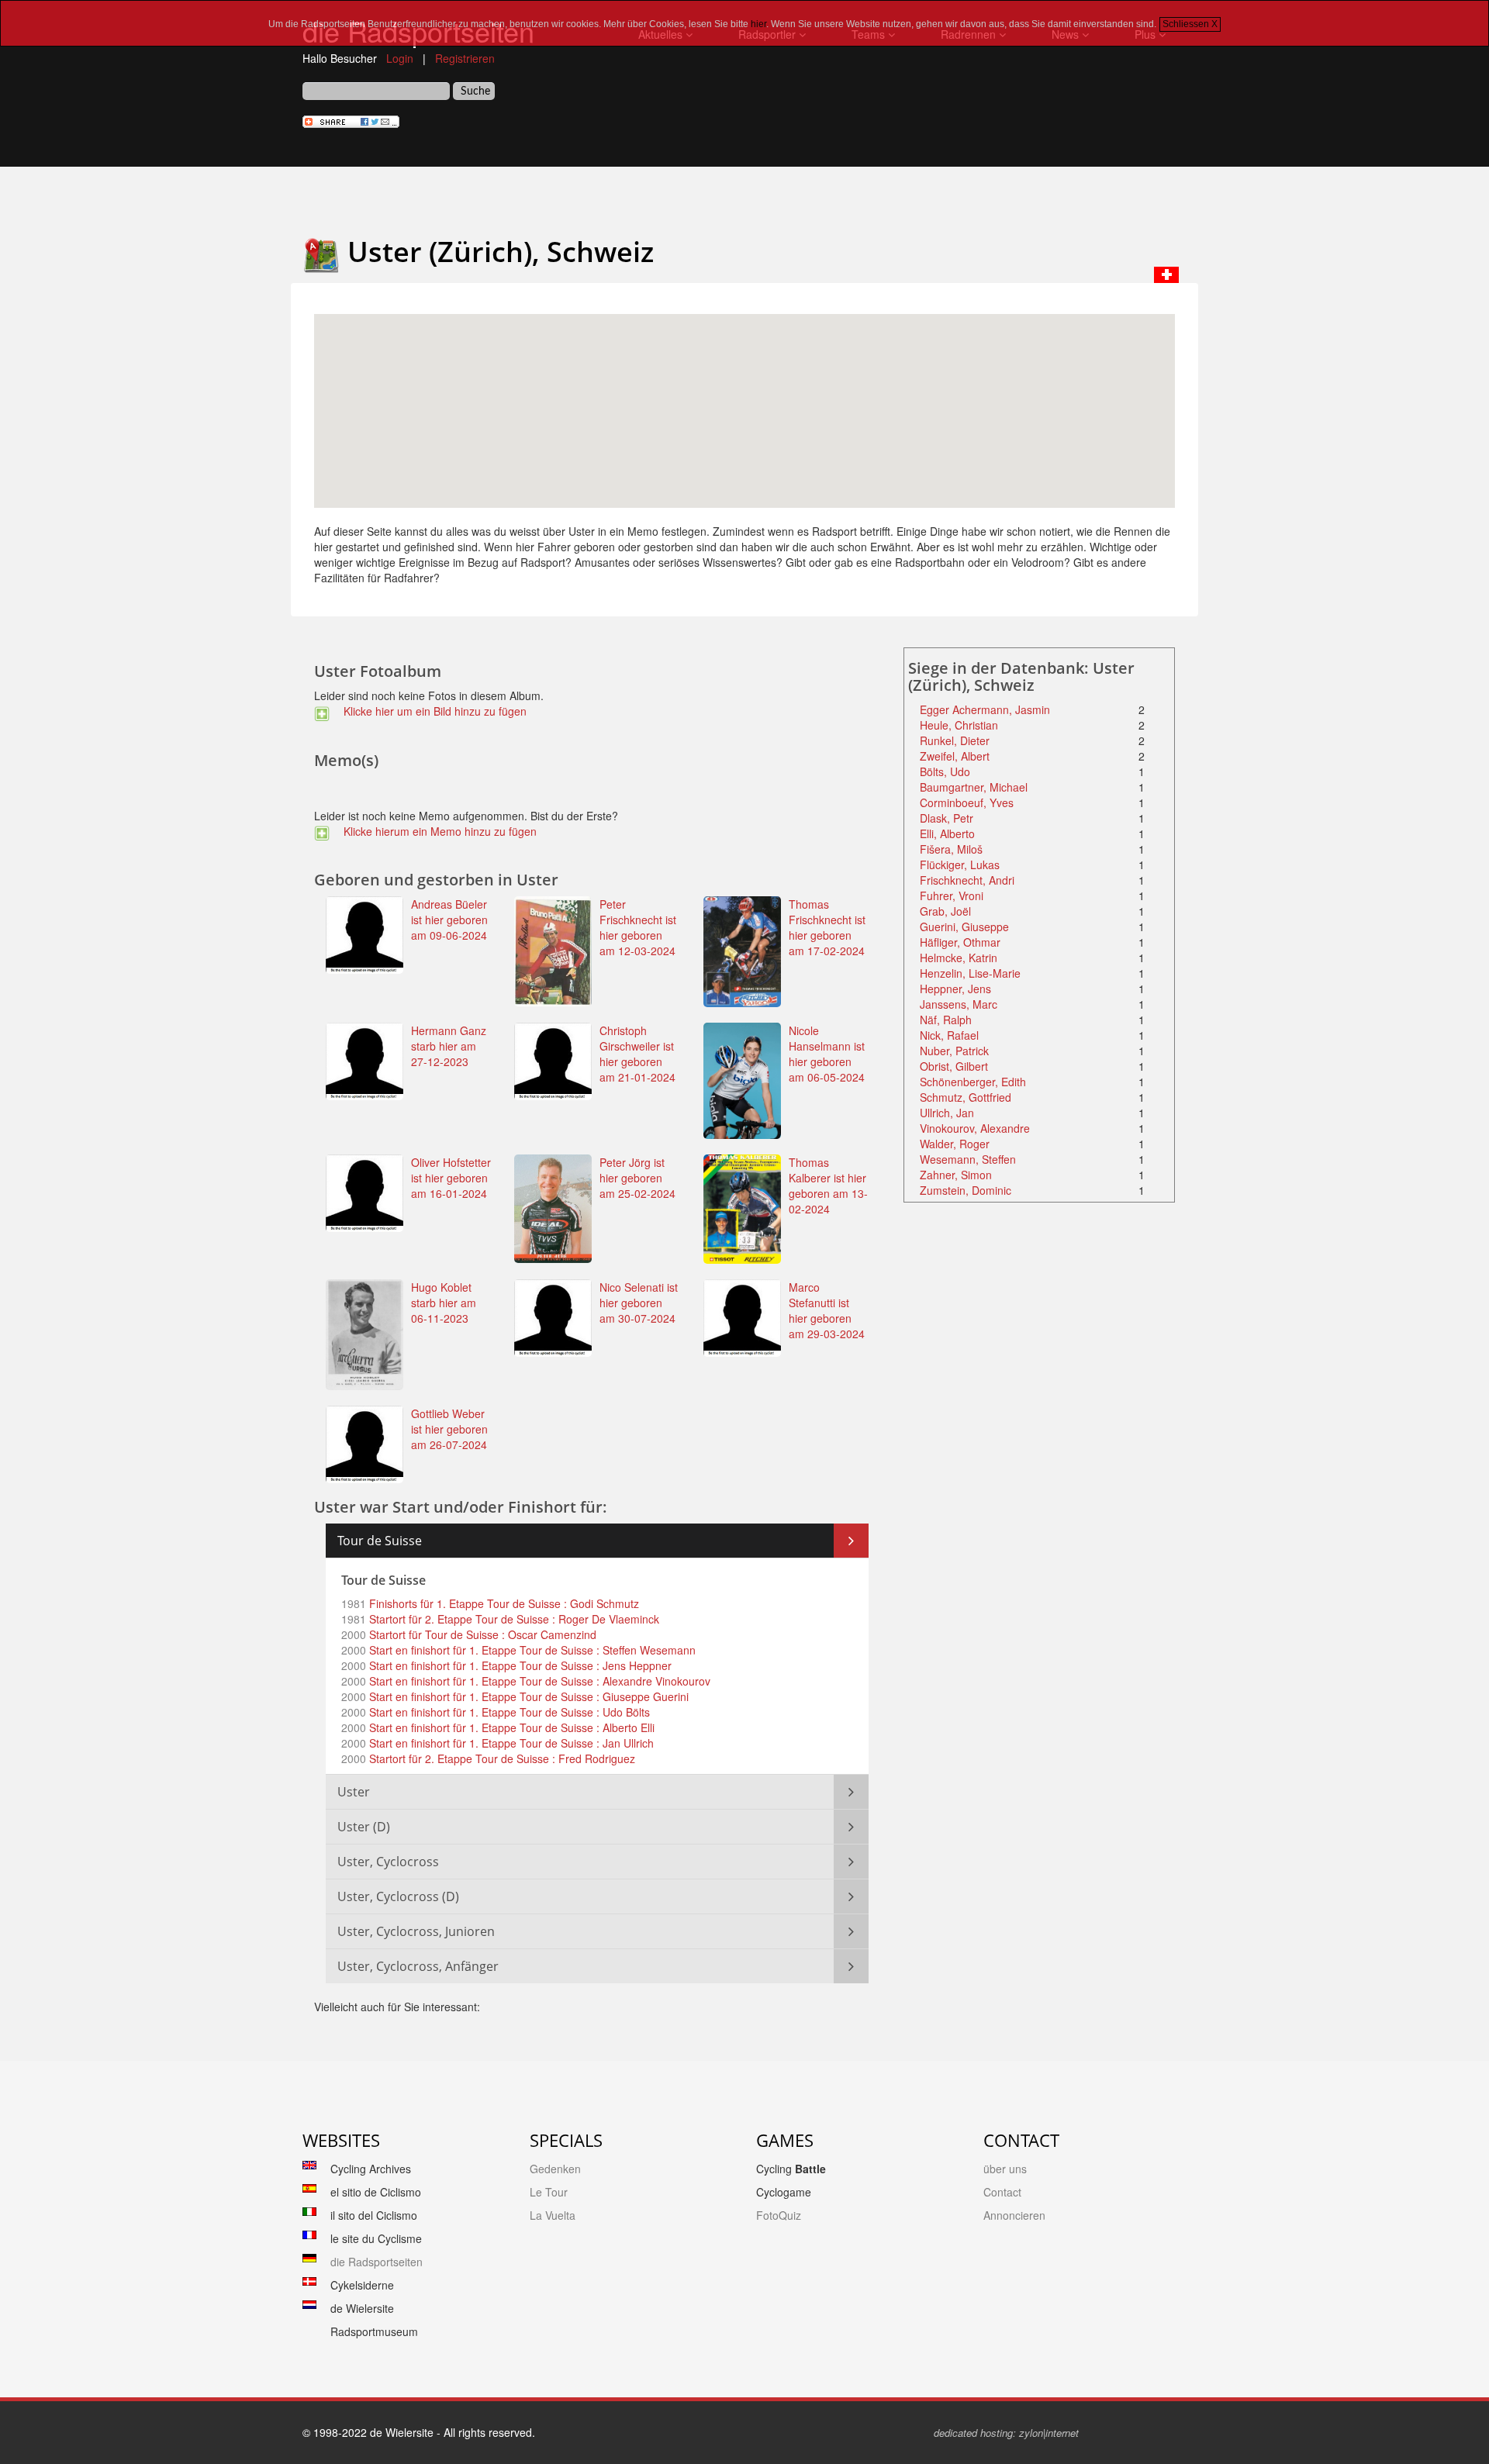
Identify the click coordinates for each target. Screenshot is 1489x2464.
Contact (1002, 2192)
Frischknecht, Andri (967, 880)
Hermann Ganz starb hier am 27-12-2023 (449, 1046)
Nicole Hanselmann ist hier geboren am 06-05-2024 (827, 1054)
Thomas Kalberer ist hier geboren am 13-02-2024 (828, 1185)
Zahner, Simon (956, 1175)
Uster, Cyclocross (388, 1862)
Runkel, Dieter (955, 740)
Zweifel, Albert (955, 756)
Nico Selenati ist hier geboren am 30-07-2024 (639, 1303)
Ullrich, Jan (947, 1113)
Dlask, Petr (947, 818)
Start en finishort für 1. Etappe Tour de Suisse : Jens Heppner (519, 1665)
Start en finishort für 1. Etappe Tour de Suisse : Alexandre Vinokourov (538, 1681)
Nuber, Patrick (954, 1051)
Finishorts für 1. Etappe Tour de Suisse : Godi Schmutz (503, 1603)
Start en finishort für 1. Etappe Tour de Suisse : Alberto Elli (510, 1727)
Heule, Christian (959, 725)
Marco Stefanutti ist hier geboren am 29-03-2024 (827, 1310)
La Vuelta (553, 2215)
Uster (354, 1792)
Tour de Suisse (380, 1541)
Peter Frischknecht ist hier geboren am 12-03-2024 (638, 927)
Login (400, 58)
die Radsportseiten (377, 2262)
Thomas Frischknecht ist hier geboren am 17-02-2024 (827, 927)
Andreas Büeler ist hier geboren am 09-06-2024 (449, 920)
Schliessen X (1190, 24)
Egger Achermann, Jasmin (985, 709)
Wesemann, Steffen (968, 1159)
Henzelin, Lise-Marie (970, 973)
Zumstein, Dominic (966, 1190)
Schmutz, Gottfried (966, 1097)
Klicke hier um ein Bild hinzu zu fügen (432, 711)
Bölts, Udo (945, 771)
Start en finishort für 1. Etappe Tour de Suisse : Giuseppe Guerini (527, 1696)
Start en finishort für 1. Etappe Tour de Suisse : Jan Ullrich (510, 1743)
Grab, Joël (945, 911)
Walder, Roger (955, 1144)
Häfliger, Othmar (960, 942)
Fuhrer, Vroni (952, 896)
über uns (1005, 2169)
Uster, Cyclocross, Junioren (416, 1931)
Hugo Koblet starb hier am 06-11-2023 (444, 1303)
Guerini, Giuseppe (964, 927)
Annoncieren (1014, 2215)
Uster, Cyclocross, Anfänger (418, 1966)
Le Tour (549, 2192)
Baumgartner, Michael (974, 787)
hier (758, 24)
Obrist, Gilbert (954, 1066)
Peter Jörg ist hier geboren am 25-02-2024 (637, 1178)
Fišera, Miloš (951, 849)
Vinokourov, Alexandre (975, 1128)
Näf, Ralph (946, 1020)
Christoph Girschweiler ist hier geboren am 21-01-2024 (637, 1054)
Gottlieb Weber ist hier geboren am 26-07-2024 (449, 1429)
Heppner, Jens (955, 989)
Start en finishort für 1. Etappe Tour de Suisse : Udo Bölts (508, 1712)
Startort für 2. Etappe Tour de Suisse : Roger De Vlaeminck (513, 1619)
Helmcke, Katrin (959, 958)
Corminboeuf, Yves (967, 802)
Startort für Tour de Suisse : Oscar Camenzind (481, 1634)
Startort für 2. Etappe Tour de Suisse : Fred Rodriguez (501, 1758)
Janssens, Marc (959, 1004)
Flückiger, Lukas (960, 864)
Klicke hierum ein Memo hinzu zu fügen (437, 831)
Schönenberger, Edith (973, 1082)
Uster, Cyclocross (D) (398, 1896)
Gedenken (555, 2169)
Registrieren (465, 58)
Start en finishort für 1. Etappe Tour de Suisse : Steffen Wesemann (531, 1650)
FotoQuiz (779, 2215)
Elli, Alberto (947, 833)
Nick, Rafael (949, 1035)
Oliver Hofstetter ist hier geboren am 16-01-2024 (451, 1178)
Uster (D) (364, 1827)
